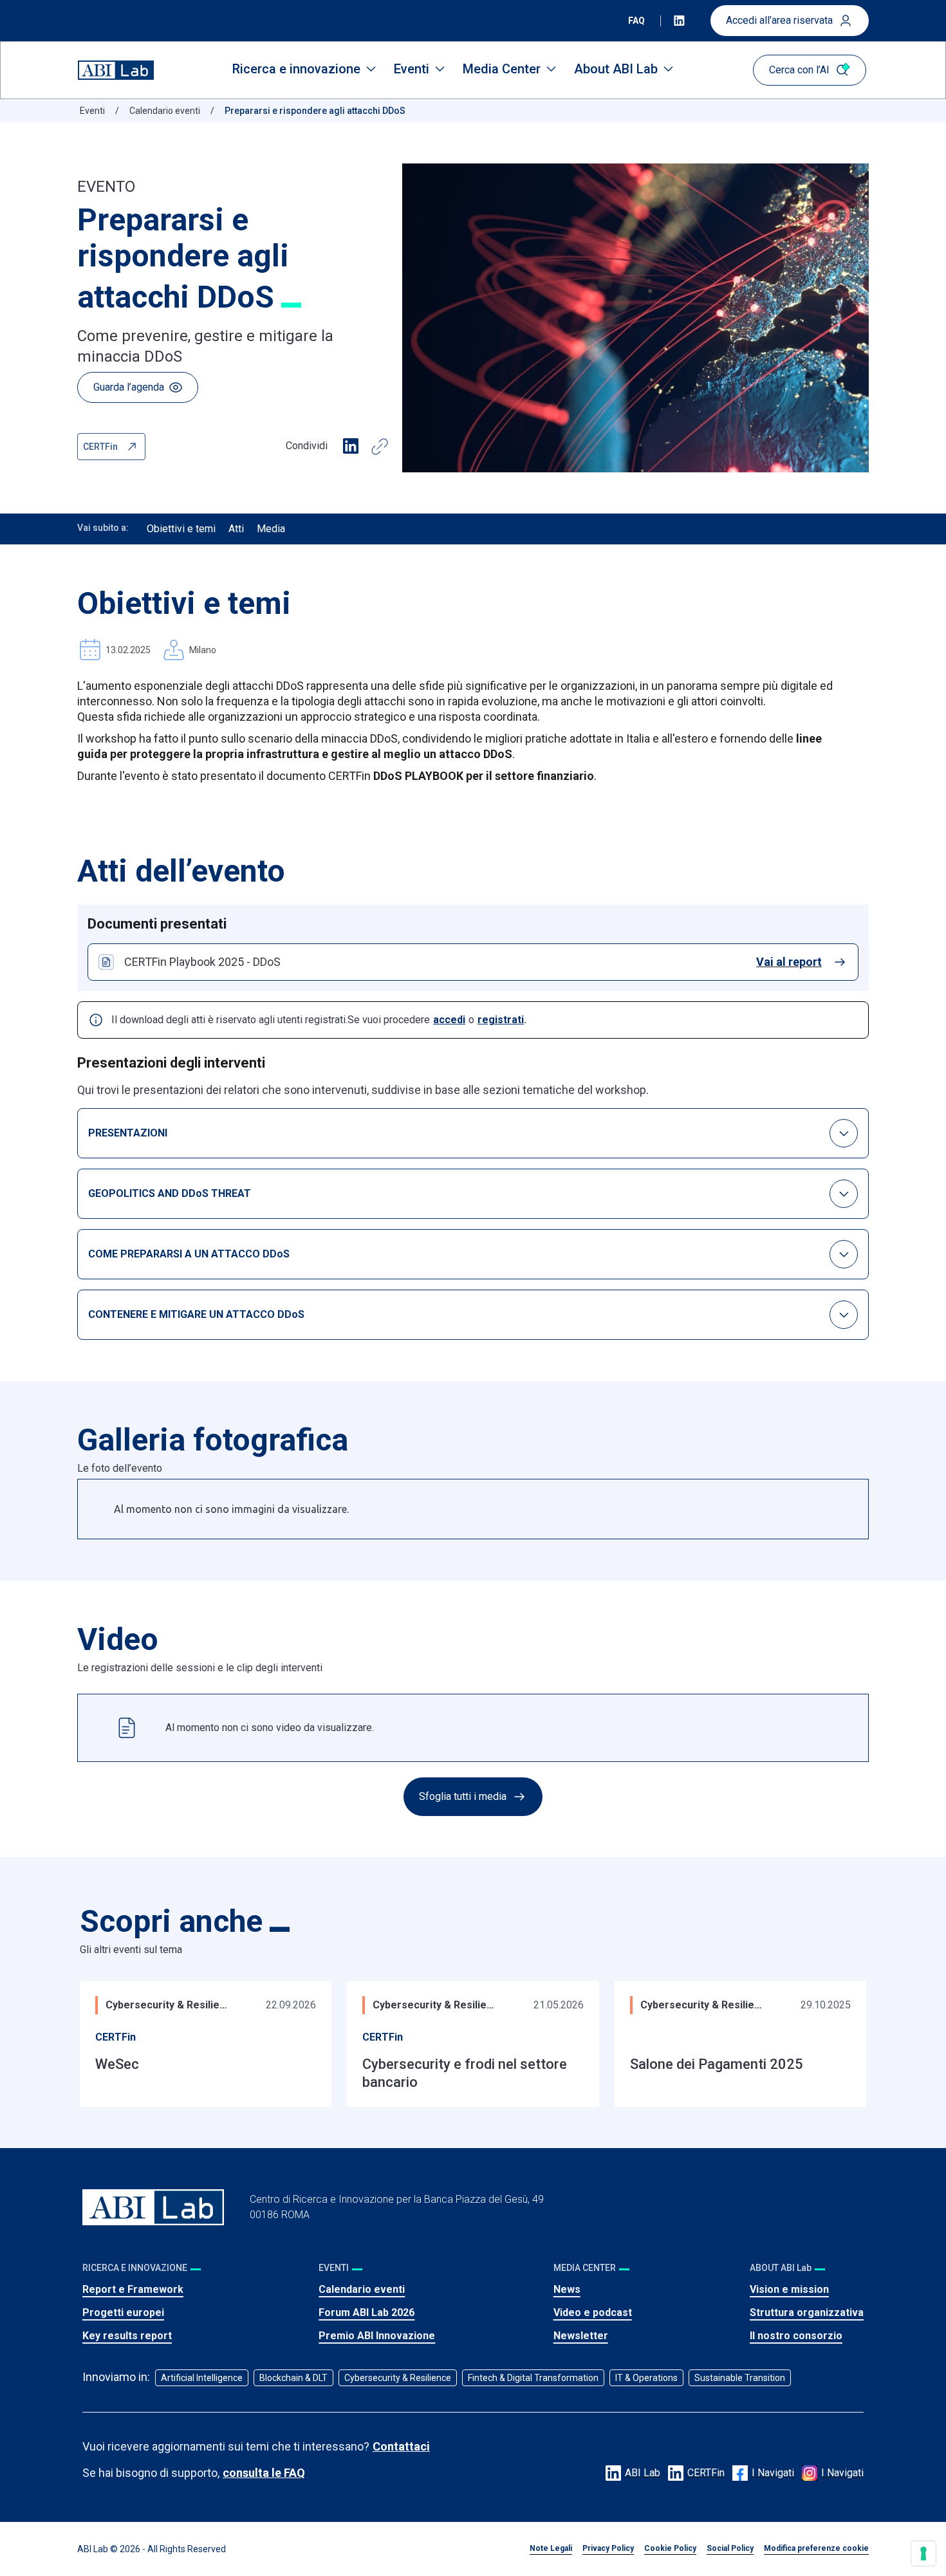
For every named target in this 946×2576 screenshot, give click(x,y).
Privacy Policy (608, 2548)
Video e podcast (593, 2312)
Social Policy (730, 2548)
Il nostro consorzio (796, 2336)
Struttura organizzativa (807, 2312)
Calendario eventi (362, 2289)
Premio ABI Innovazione (377, 2336)
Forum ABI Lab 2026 (366, 2312)
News (567, 2289)
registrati (501, 1020)
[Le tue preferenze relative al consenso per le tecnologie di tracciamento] (923, 2553)
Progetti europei (123, 2312)
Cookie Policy (670, 2548)
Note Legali (551, 2548)
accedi (449, 1020)
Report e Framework (133, 2289)
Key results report (127, 2336)
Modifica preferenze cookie (816, 2548)
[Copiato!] (380, 447)
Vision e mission (789, 2289)
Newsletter (581, 2336)
